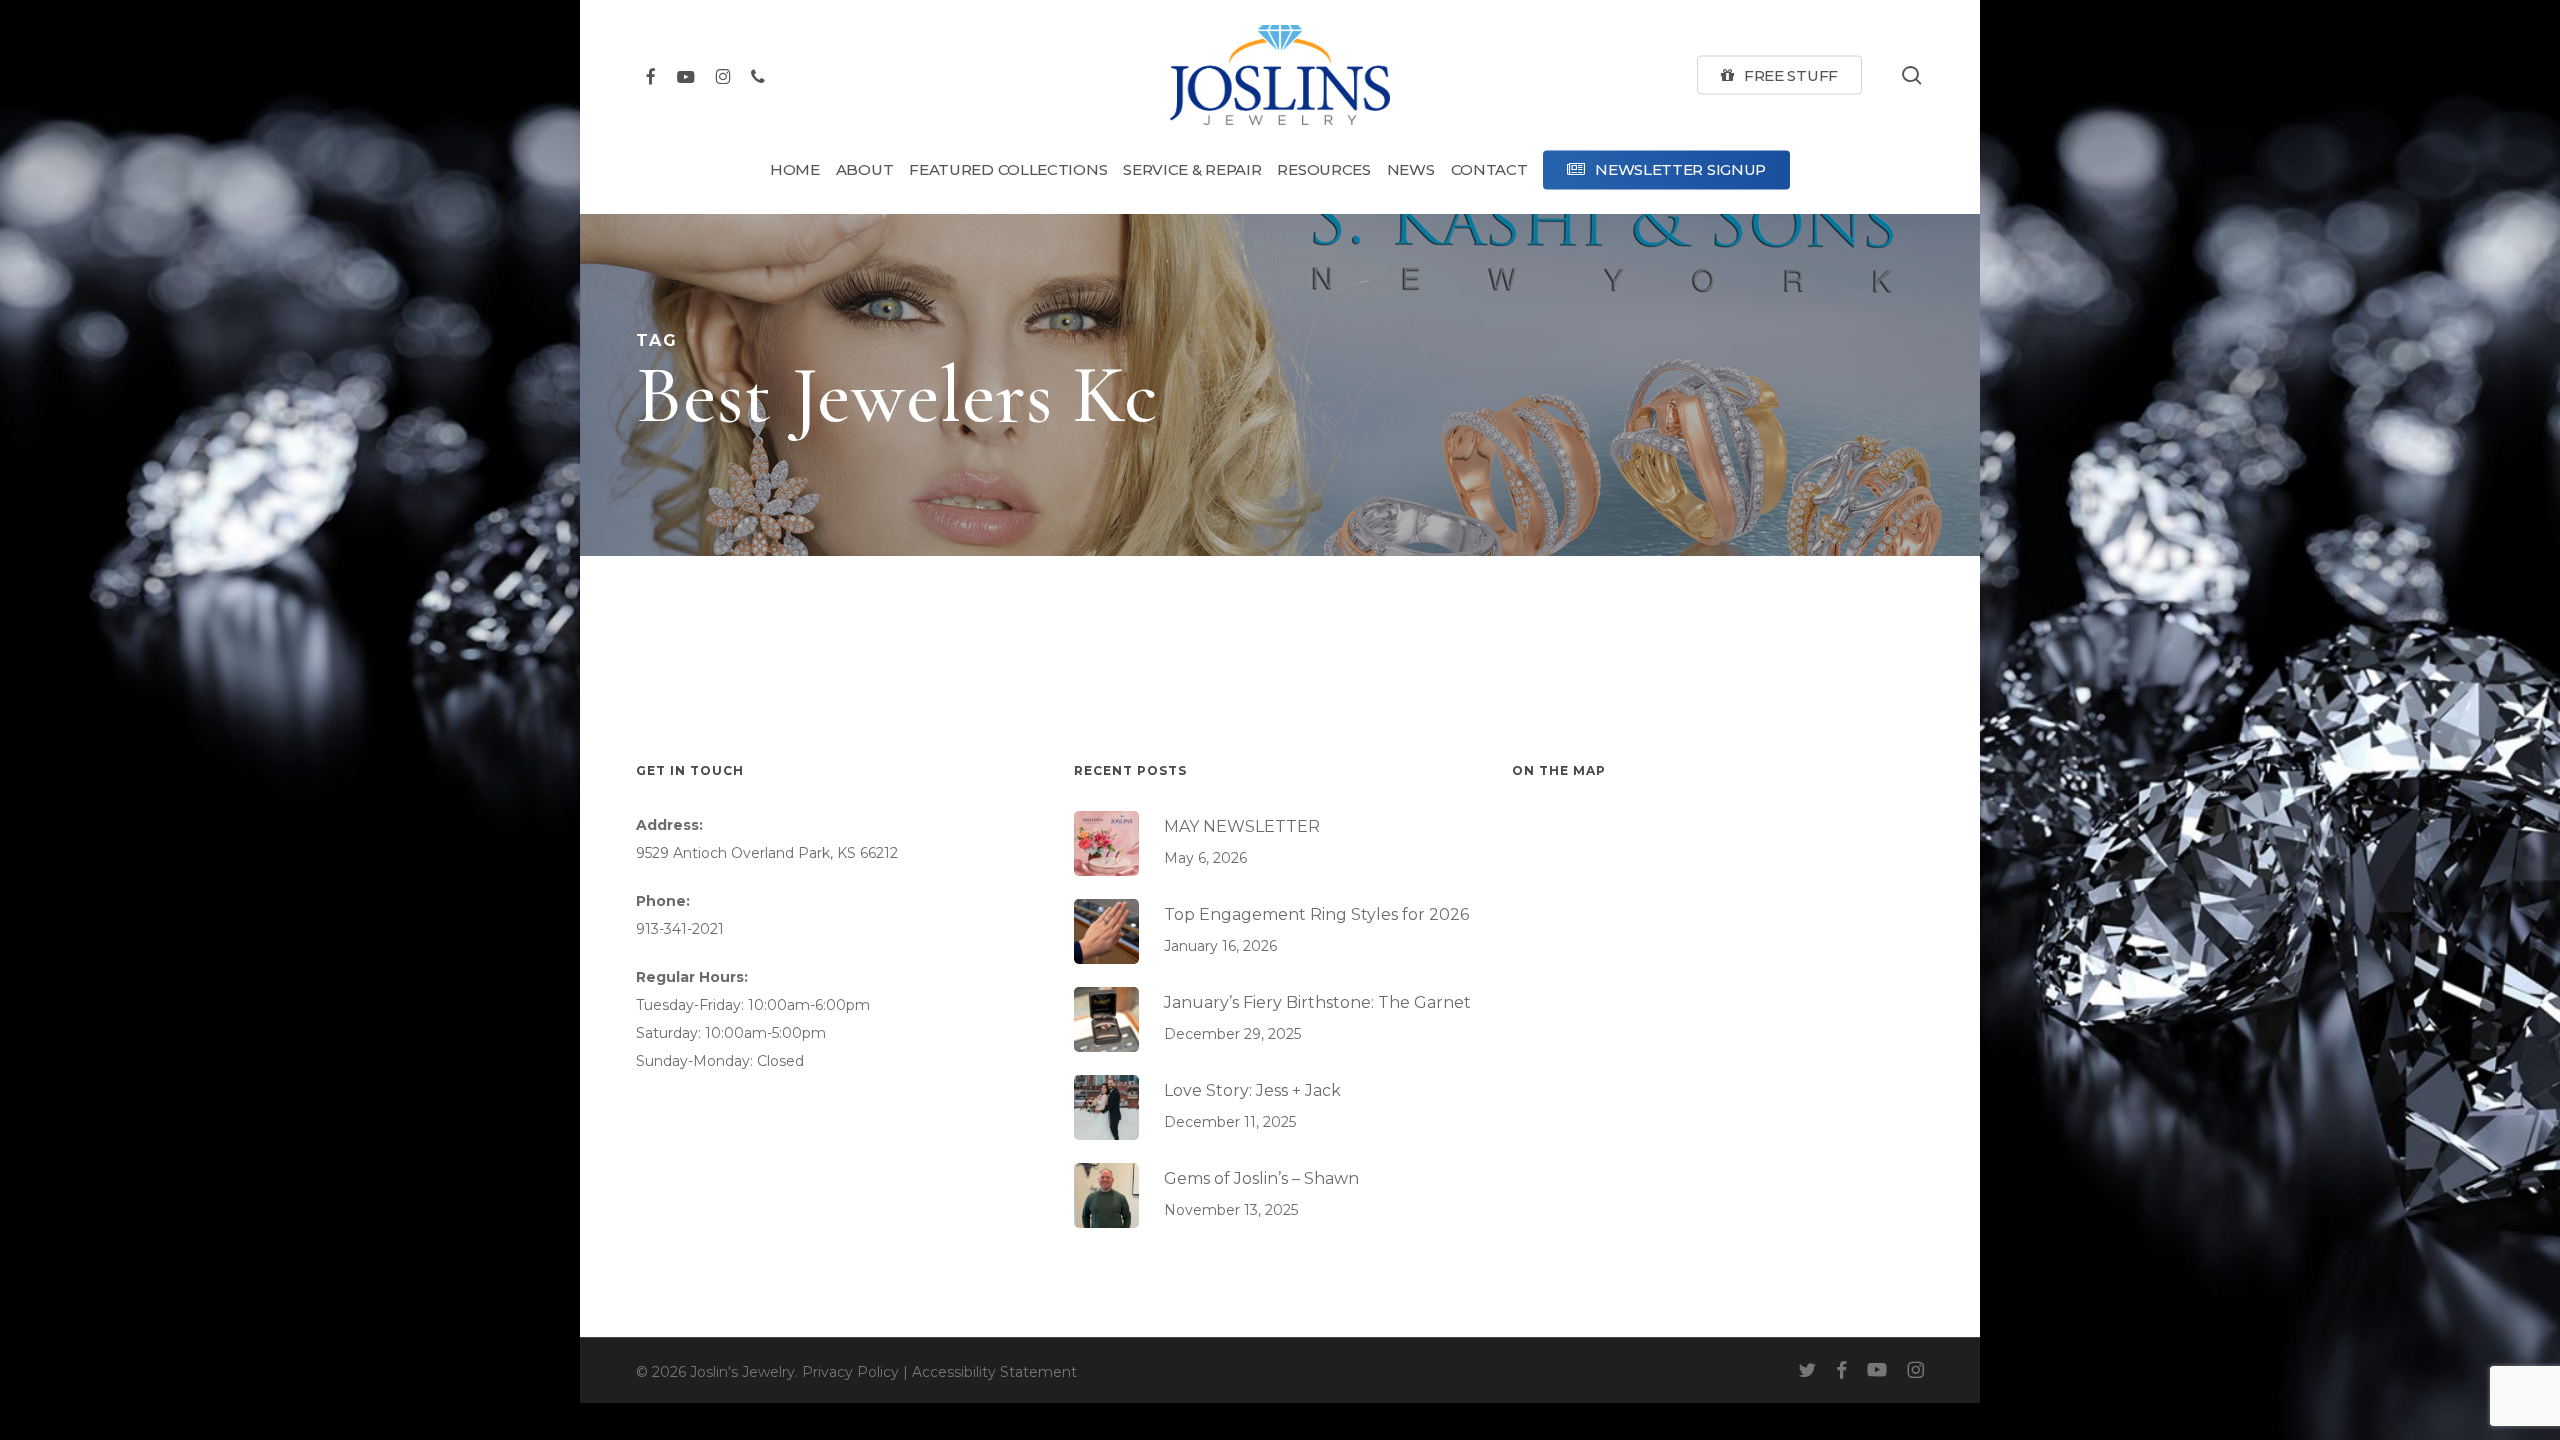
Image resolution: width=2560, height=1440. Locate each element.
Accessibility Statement (994, 1372)
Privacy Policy (850, 1372)
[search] (1912, 75)
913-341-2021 (680, 929)
